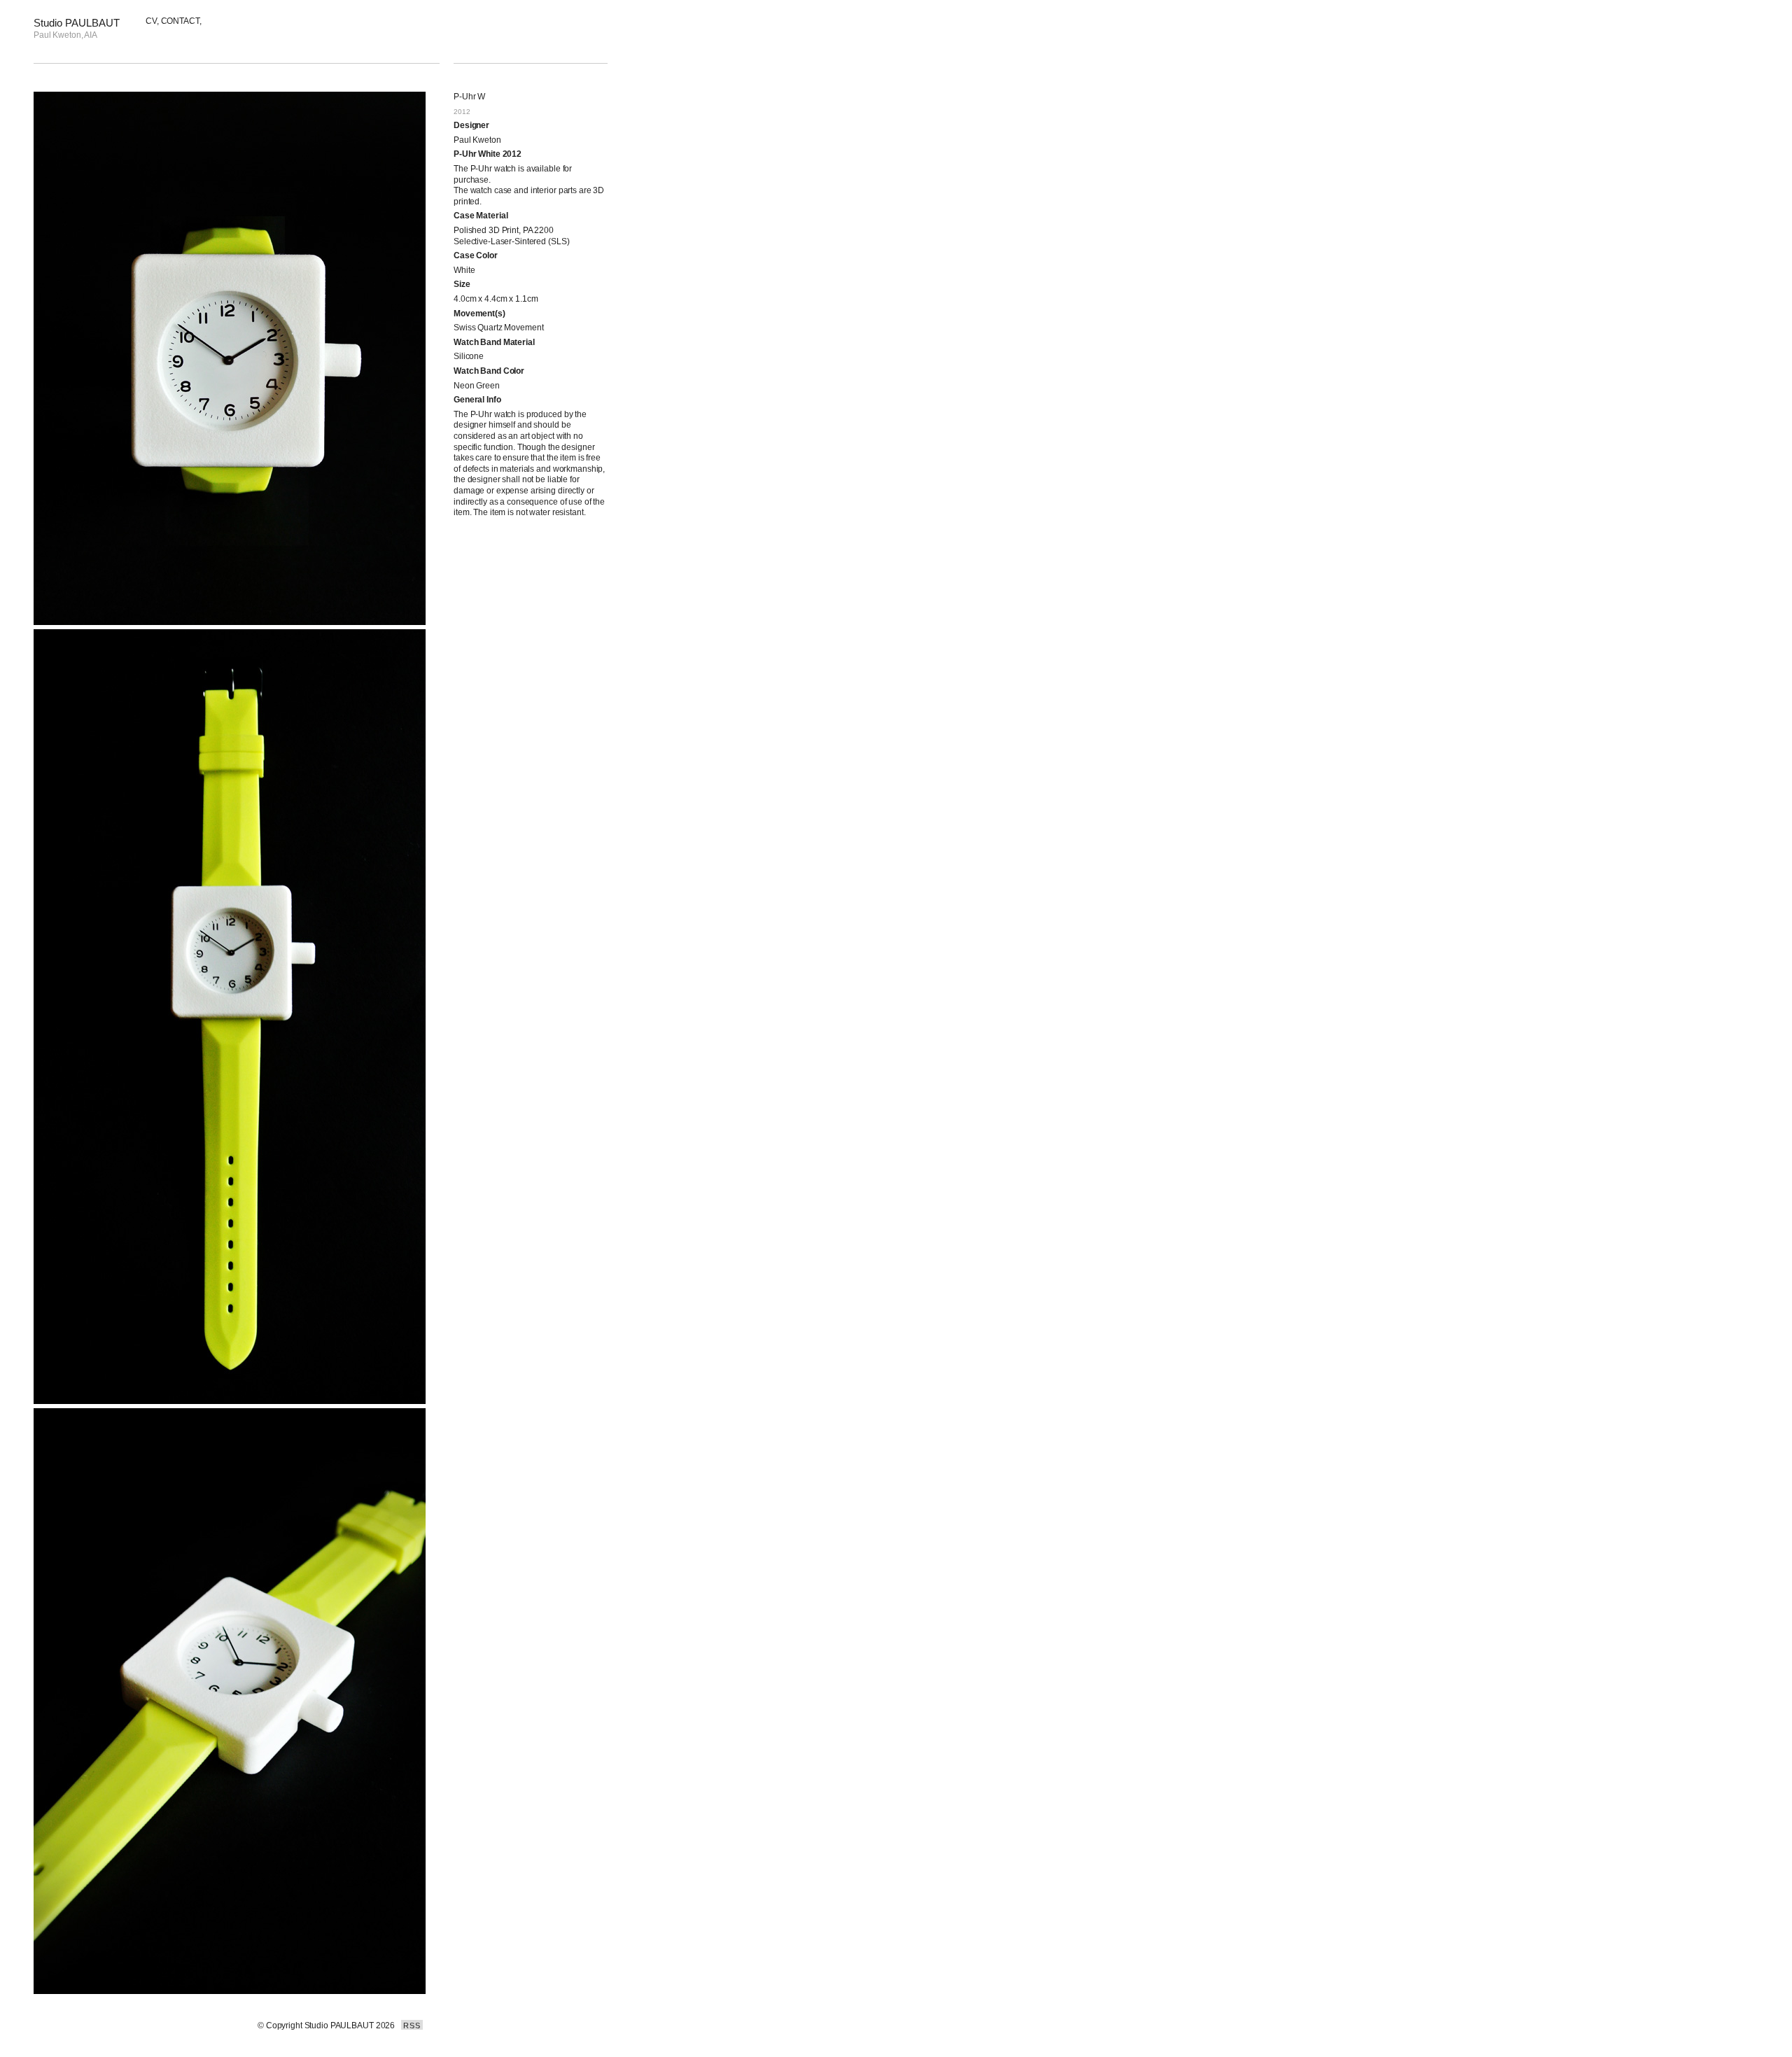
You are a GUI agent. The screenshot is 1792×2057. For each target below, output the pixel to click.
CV (151, 21)
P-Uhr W (469, 97)
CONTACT (180, 21)
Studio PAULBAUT (77, 23)
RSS (412, 2026)
